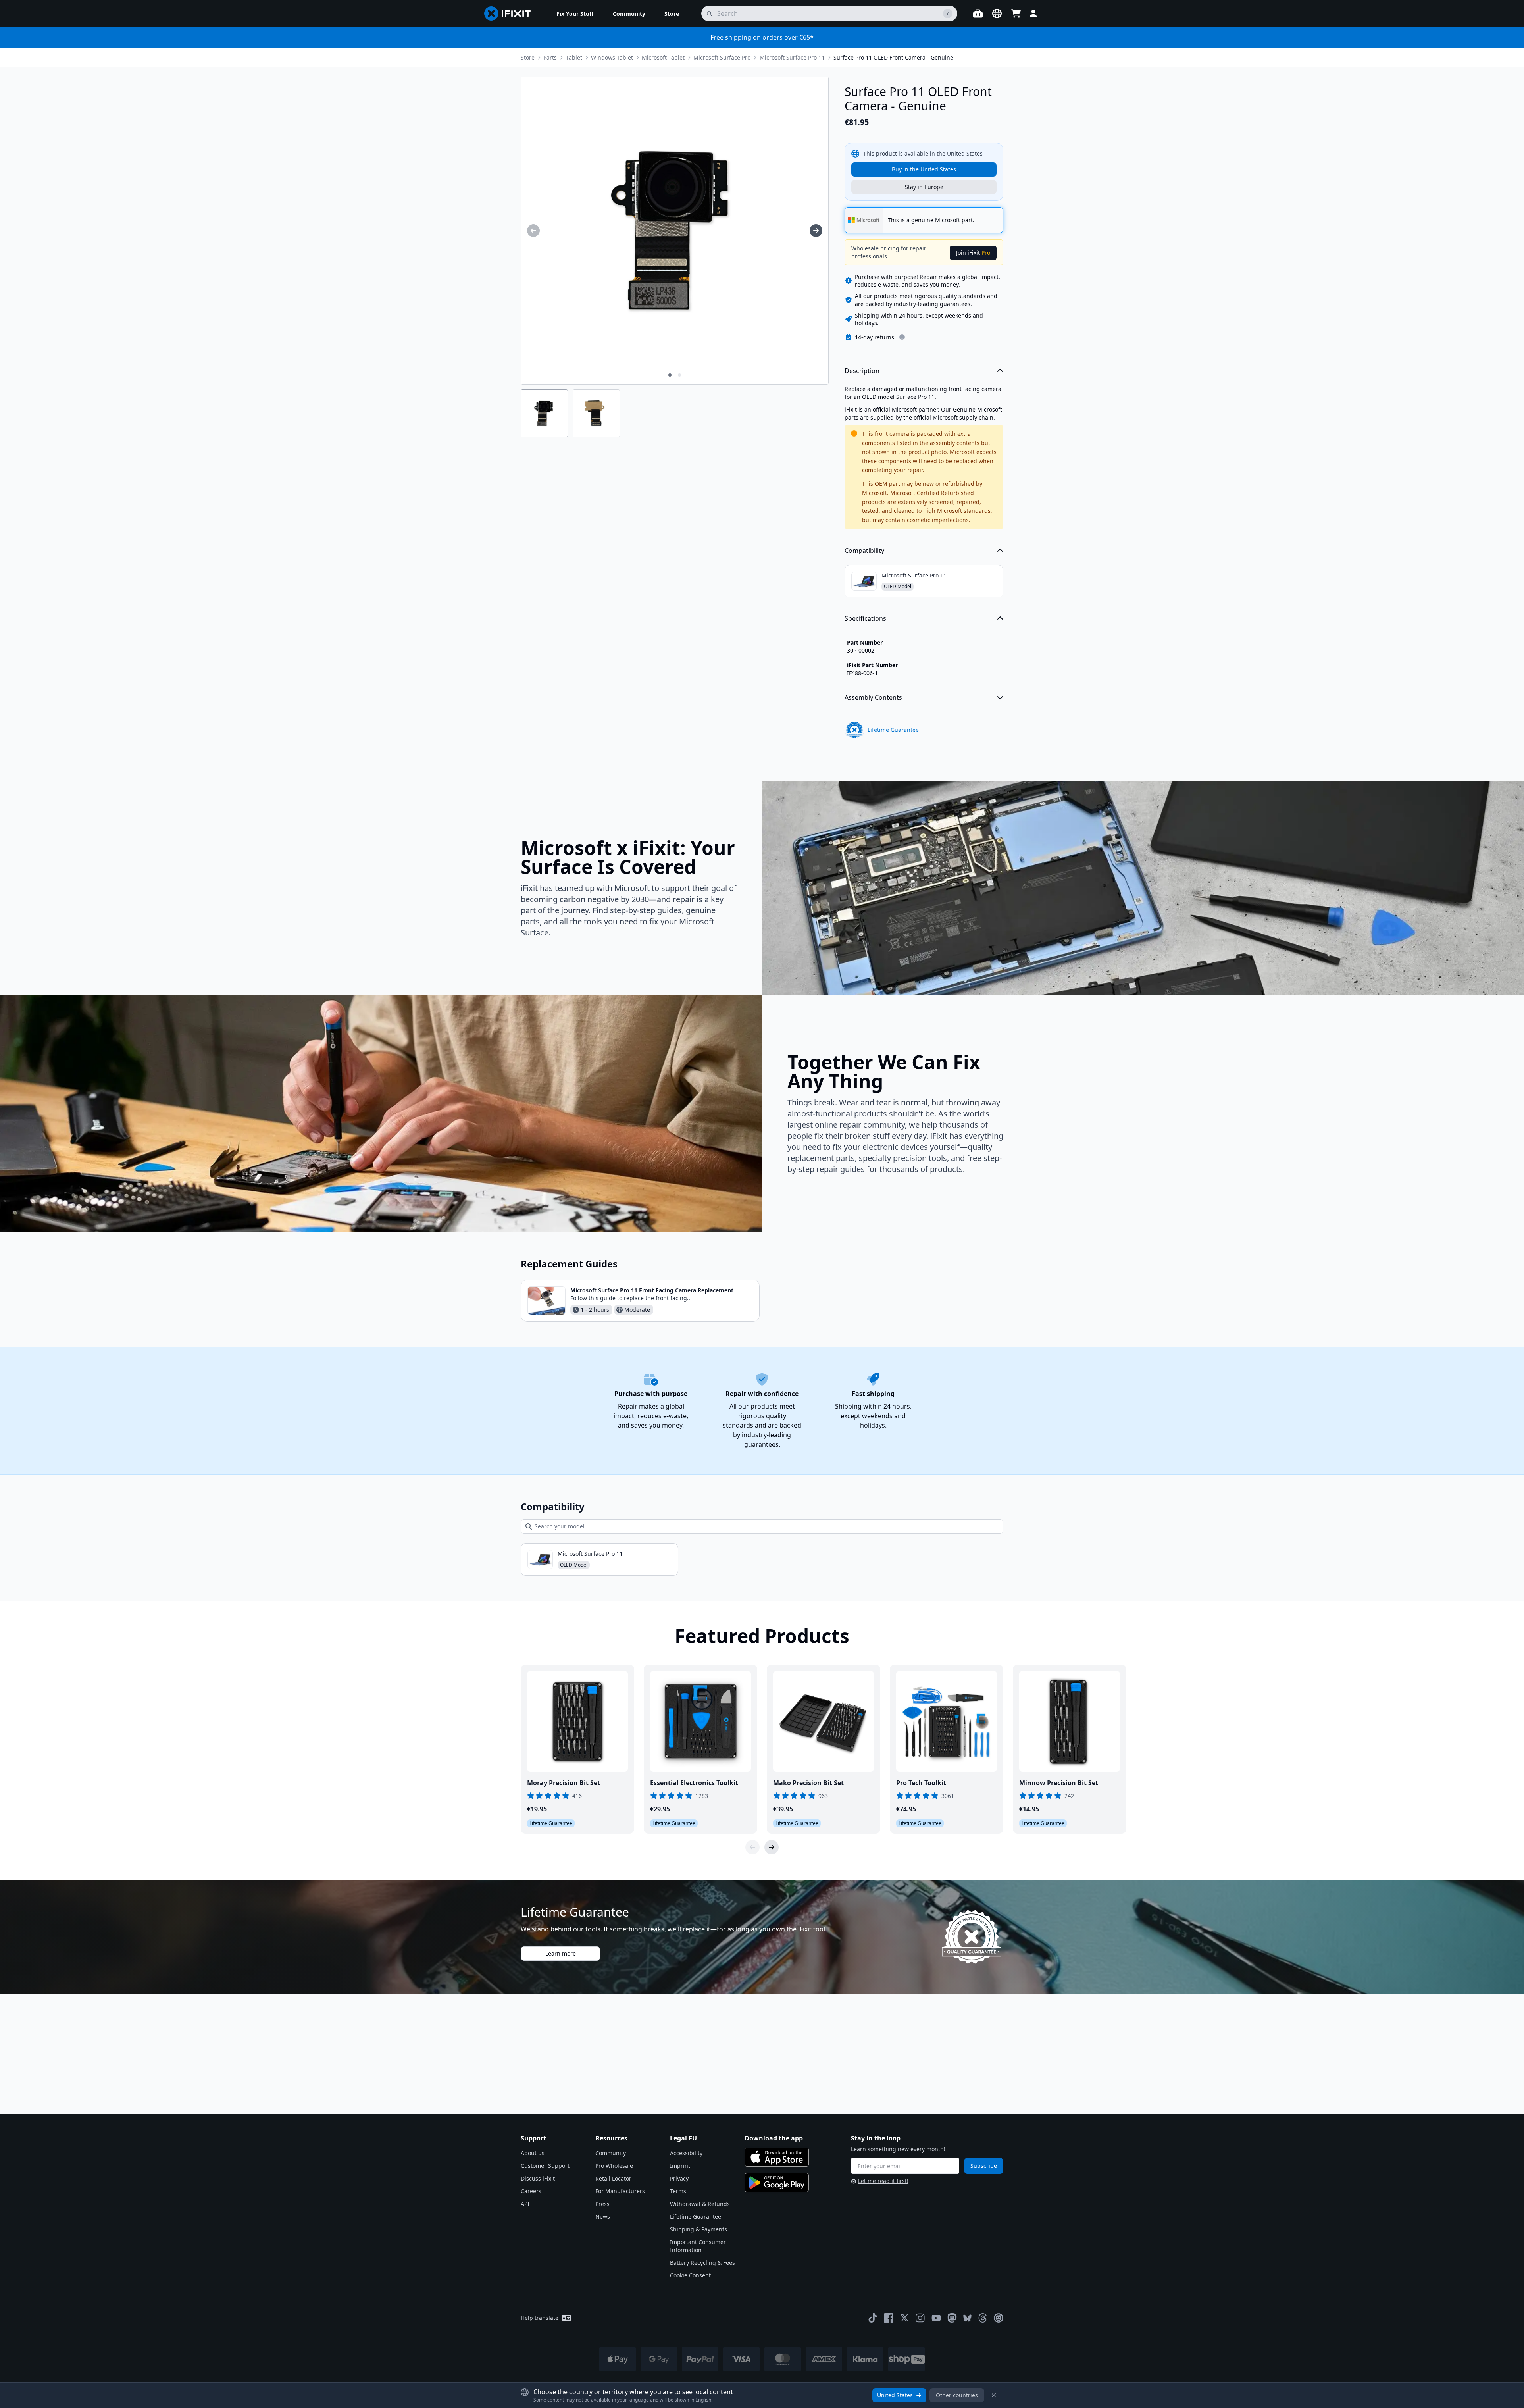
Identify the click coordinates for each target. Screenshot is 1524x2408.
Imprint (680, 2166)
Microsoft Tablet (663, 57)
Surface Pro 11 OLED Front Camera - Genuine (893, 57)
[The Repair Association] (999, 2318)
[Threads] (983, 2318)
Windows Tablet (612, 57)
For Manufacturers (620, 2191)
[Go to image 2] (679, 375)
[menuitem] (575, 13)
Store (528, 57)
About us (533, 2153)
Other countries (957, 2395)
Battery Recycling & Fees (702, 2263)
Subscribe (984, 2166)
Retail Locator (613, 2178)
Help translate (540, 2318)
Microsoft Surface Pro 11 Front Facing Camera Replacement (652, 1290)
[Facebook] (889, 2318)
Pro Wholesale (614, 2166)
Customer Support (545, 2166)
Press (602, 2204)
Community (611, 2153)
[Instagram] (920, 2318)
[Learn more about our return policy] (902, 337)
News (603, 2216)
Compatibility (864, 551)
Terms (678, 2191)
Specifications (865, 618)
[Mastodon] (952, 2318)
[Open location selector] (997, 13)
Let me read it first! (883, 2181)
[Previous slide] (752, 1847)
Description (862, 371)
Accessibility (686, 2153)
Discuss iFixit (538, 2178)
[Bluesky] (967, 2318)
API (525, 2204)
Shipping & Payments (698, 2229)
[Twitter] (904, 2318)
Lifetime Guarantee (696, 2216)
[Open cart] (1016, 13)
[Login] (1033, 13)
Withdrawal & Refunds (700, 2204)
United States (895, 2395)
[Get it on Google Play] (777, 2183)
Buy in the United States (924, 169)
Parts (550, 57)
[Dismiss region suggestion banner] (994, 2395)
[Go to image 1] (670, 375)
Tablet (574, 57)
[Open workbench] (978, 13)
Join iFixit (973, 253)
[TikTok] (873, 2318)
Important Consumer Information (698, 2246)
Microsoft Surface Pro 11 (792, 57)
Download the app (774, 2138)
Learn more (561, 1953)
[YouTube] (936, 2318)
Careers (531, 2191)
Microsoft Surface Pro (722, 57)
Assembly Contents (873, 697)
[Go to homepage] (511, 13)
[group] (533, 231)
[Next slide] (772, 1847)
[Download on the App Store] (777, 2157)
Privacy (679, 2178)
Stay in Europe (924, 187)
